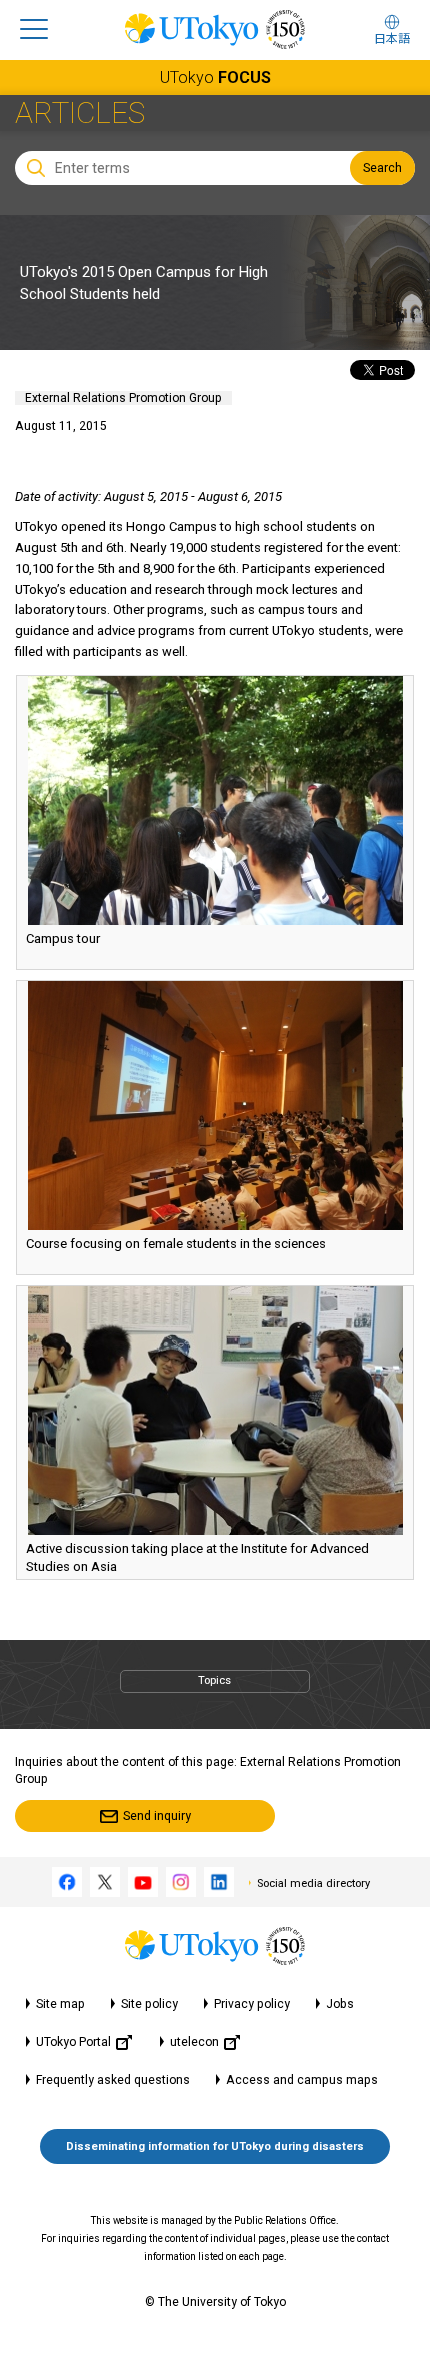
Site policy (149, 2004)
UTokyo (215, 77)
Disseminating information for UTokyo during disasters (215, 2146)
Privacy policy (252, 2004)
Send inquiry (157, 1816)
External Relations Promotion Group (123, 398)
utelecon (194, 2042)
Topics (214, 1680)
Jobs (340, 2004)
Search (382, 168)
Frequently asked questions (113, 2080)
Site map (60, 2004)
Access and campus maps (302, 2080)
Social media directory (313, 1883)
